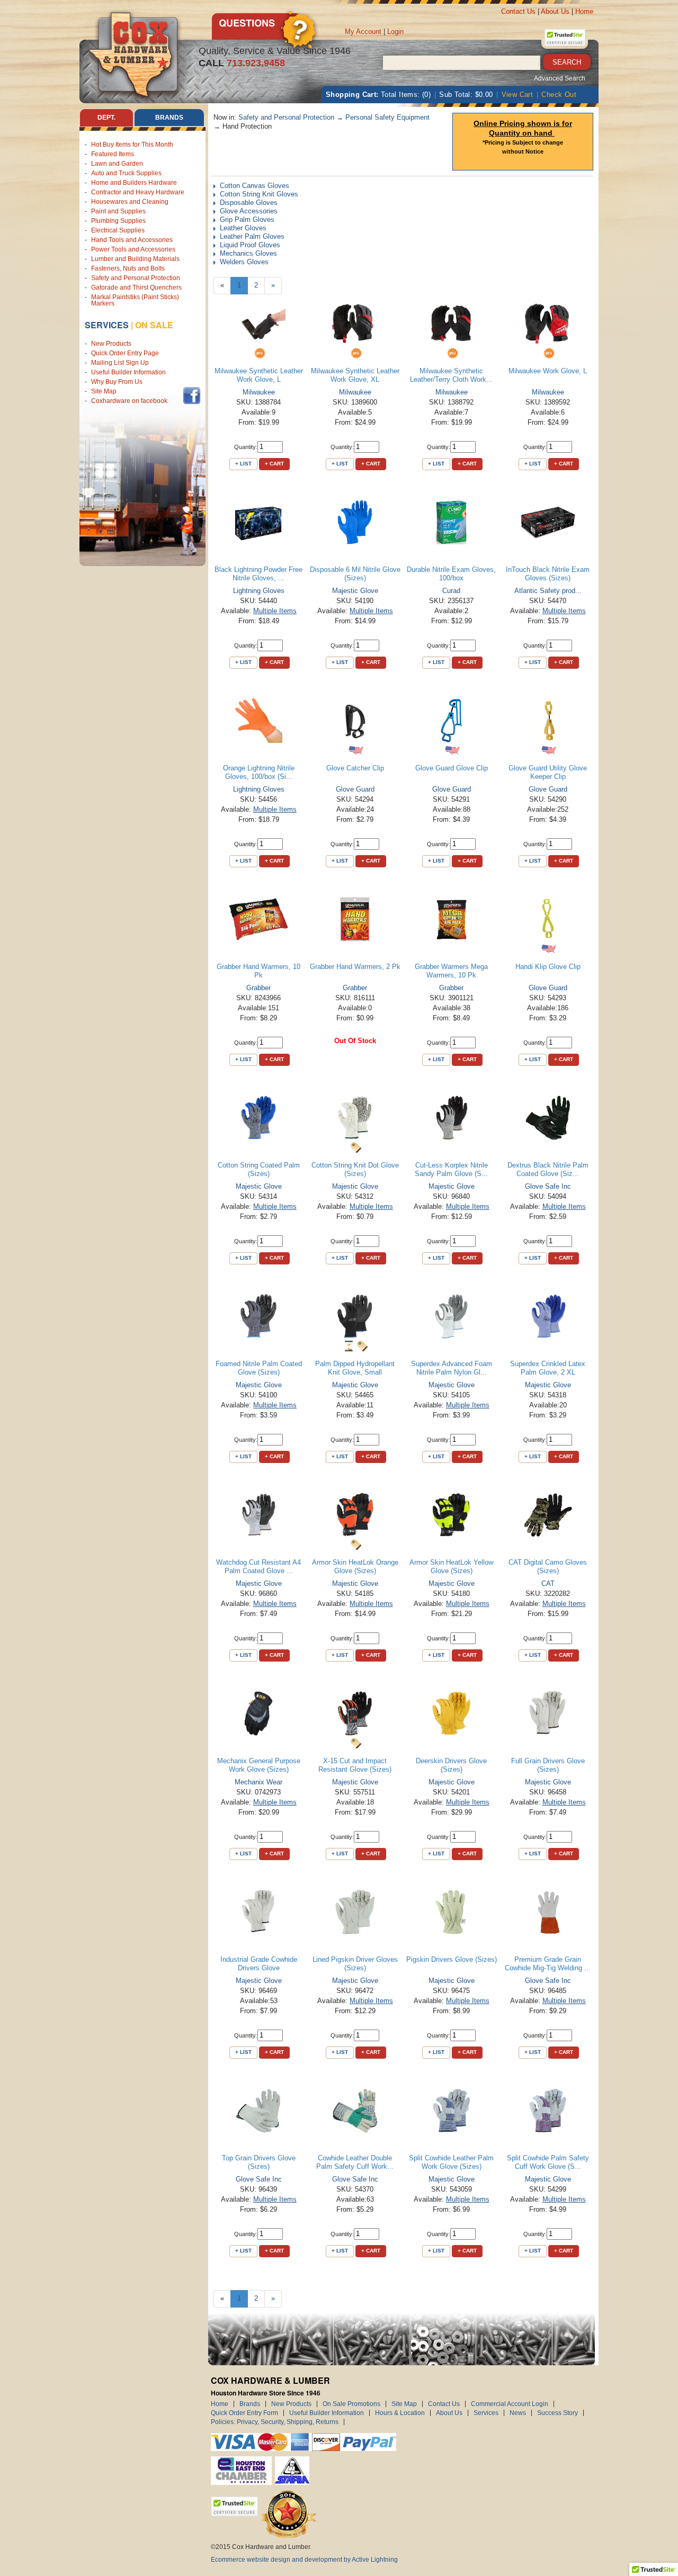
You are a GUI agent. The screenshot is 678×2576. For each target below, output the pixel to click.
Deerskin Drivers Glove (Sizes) (451, 1765)
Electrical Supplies (118, 230)
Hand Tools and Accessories (132, 240)
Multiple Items (275, 611)
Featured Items (113, 154)
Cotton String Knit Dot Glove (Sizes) (355, 1169)
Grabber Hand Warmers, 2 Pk (355, 967)
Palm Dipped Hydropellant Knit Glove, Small (355, 1368)
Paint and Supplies (118, 211)
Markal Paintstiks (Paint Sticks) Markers (135, 300)
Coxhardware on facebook (131, 401)
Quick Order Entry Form (244, 2413)
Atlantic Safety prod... (548, 591)
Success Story (557, 2413)
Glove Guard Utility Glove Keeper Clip (548, 772)
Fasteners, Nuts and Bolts (128, 268)
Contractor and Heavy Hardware (138, 192)
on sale (154, 325)
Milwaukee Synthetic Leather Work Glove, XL (355, 375)
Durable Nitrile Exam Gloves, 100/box (451, 574)
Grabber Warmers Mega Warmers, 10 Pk (451, 971)
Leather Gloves (243, 228)
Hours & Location (400, 2413)
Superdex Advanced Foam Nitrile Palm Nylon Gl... (452, 1368)
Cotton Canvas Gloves (255, 186)
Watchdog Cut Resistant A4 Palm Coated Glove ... (258, 1567)
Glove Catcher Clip (355, 768)
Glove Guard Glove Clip (452, 768)
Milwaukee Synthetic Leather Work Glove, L (259, 375)
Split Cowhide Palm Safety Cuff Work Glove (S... (548, 2162)
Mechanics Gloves (248, 253)
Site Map (104, 391)
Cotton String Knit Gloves (259, 194)
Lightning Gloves (259, 591)
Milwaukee (259, 392)
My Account (363, 32)
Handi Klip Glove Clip (548, 967)
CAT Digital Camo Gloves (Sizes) (548, 1567)
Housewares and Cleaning (130, 202)
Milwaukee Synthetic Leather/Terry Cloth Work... (451, 375)
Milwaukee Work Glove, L (548, 371)
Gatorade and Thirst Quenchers (136, 288)
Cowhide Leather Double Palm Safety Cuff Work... (355, 2162)
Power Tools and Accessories (133, 249)
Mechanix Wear (258, 1782)
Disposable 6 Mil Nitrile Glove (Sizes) (355, 574)
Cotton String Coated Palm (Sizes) (259, 1169)
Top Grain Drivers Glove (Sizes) (259, 2162)
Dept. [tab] (106, 118)
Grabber (258, 988)
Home (584, 11)
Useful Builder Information (128, 372)
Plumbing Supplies (118, 221)
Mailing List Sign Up (120, 363)
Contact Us (518, 11)
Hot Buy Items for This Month (132, 145)
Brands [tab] (169, 118)
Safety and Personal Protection (136, 278)
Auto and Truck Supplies (126, 173)
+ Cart (274, 464)
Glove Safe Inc (548, 1186)
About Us (555, 11)
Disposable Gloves (249, 203)
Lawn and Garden (117, 164)
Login (395, 32)
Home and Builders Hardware (134, 183)
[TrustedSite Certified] (565, 38)
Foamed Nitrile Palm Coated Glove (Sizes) (259, 1368)
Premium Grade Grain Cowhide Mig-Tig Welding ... (548, 1964)
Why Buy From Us (117, 382)
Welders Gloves (244, 262)
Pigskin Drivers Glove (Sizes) (452, 1959)
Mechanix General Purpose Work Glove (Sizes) (259, 1765)
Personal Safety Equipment (387, 117)
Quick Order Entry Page (125, 353)
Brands (250, 2404)
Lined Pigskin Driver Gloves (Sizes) (355, 1964)
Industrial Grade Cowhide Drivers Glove (259, 1964)
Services (107, 325)
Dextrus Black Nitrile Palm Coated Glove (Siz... (548, 1169)
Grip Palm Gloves (247, 219)
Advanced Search (560, 78)
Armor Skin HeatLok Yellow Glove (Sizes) (451, 1567)
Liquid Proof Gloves (250, 245)
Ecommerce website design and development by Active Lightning (304, 2560)
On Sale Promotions (351, 2404)
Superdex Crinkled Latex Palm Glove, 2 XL (548, 1368)
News (518, 2413)
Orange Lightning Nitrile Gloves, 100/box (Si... (259, 772)
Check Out (559, 95)
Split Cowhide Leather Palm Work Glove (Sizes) (451, 2162)
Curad (451, 591)
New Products (111, 344)
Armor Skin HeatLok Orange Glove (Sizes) (355, 1567)
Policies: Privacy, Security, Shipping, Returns (275, 2422)
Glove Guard (355, 789)
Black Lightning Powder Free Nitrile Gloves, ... (258, 574)
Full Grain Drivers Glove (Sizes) (548, 1765)
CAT (548, 1583)
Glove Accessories (249, 211)
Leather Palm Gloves (252, 236)
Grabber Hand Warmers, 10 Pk (258, 971)
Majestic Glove (355, 591)
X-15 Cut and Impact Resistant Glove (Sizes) (355, 1765)
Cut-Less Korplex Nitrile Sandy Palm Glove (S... (451, 1169)
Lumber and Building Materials (135, 259)
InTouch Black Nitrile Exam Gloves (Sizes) (548, 574)
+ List (243, 464)
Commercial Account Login (510, 2404)
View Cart (518, 95)
